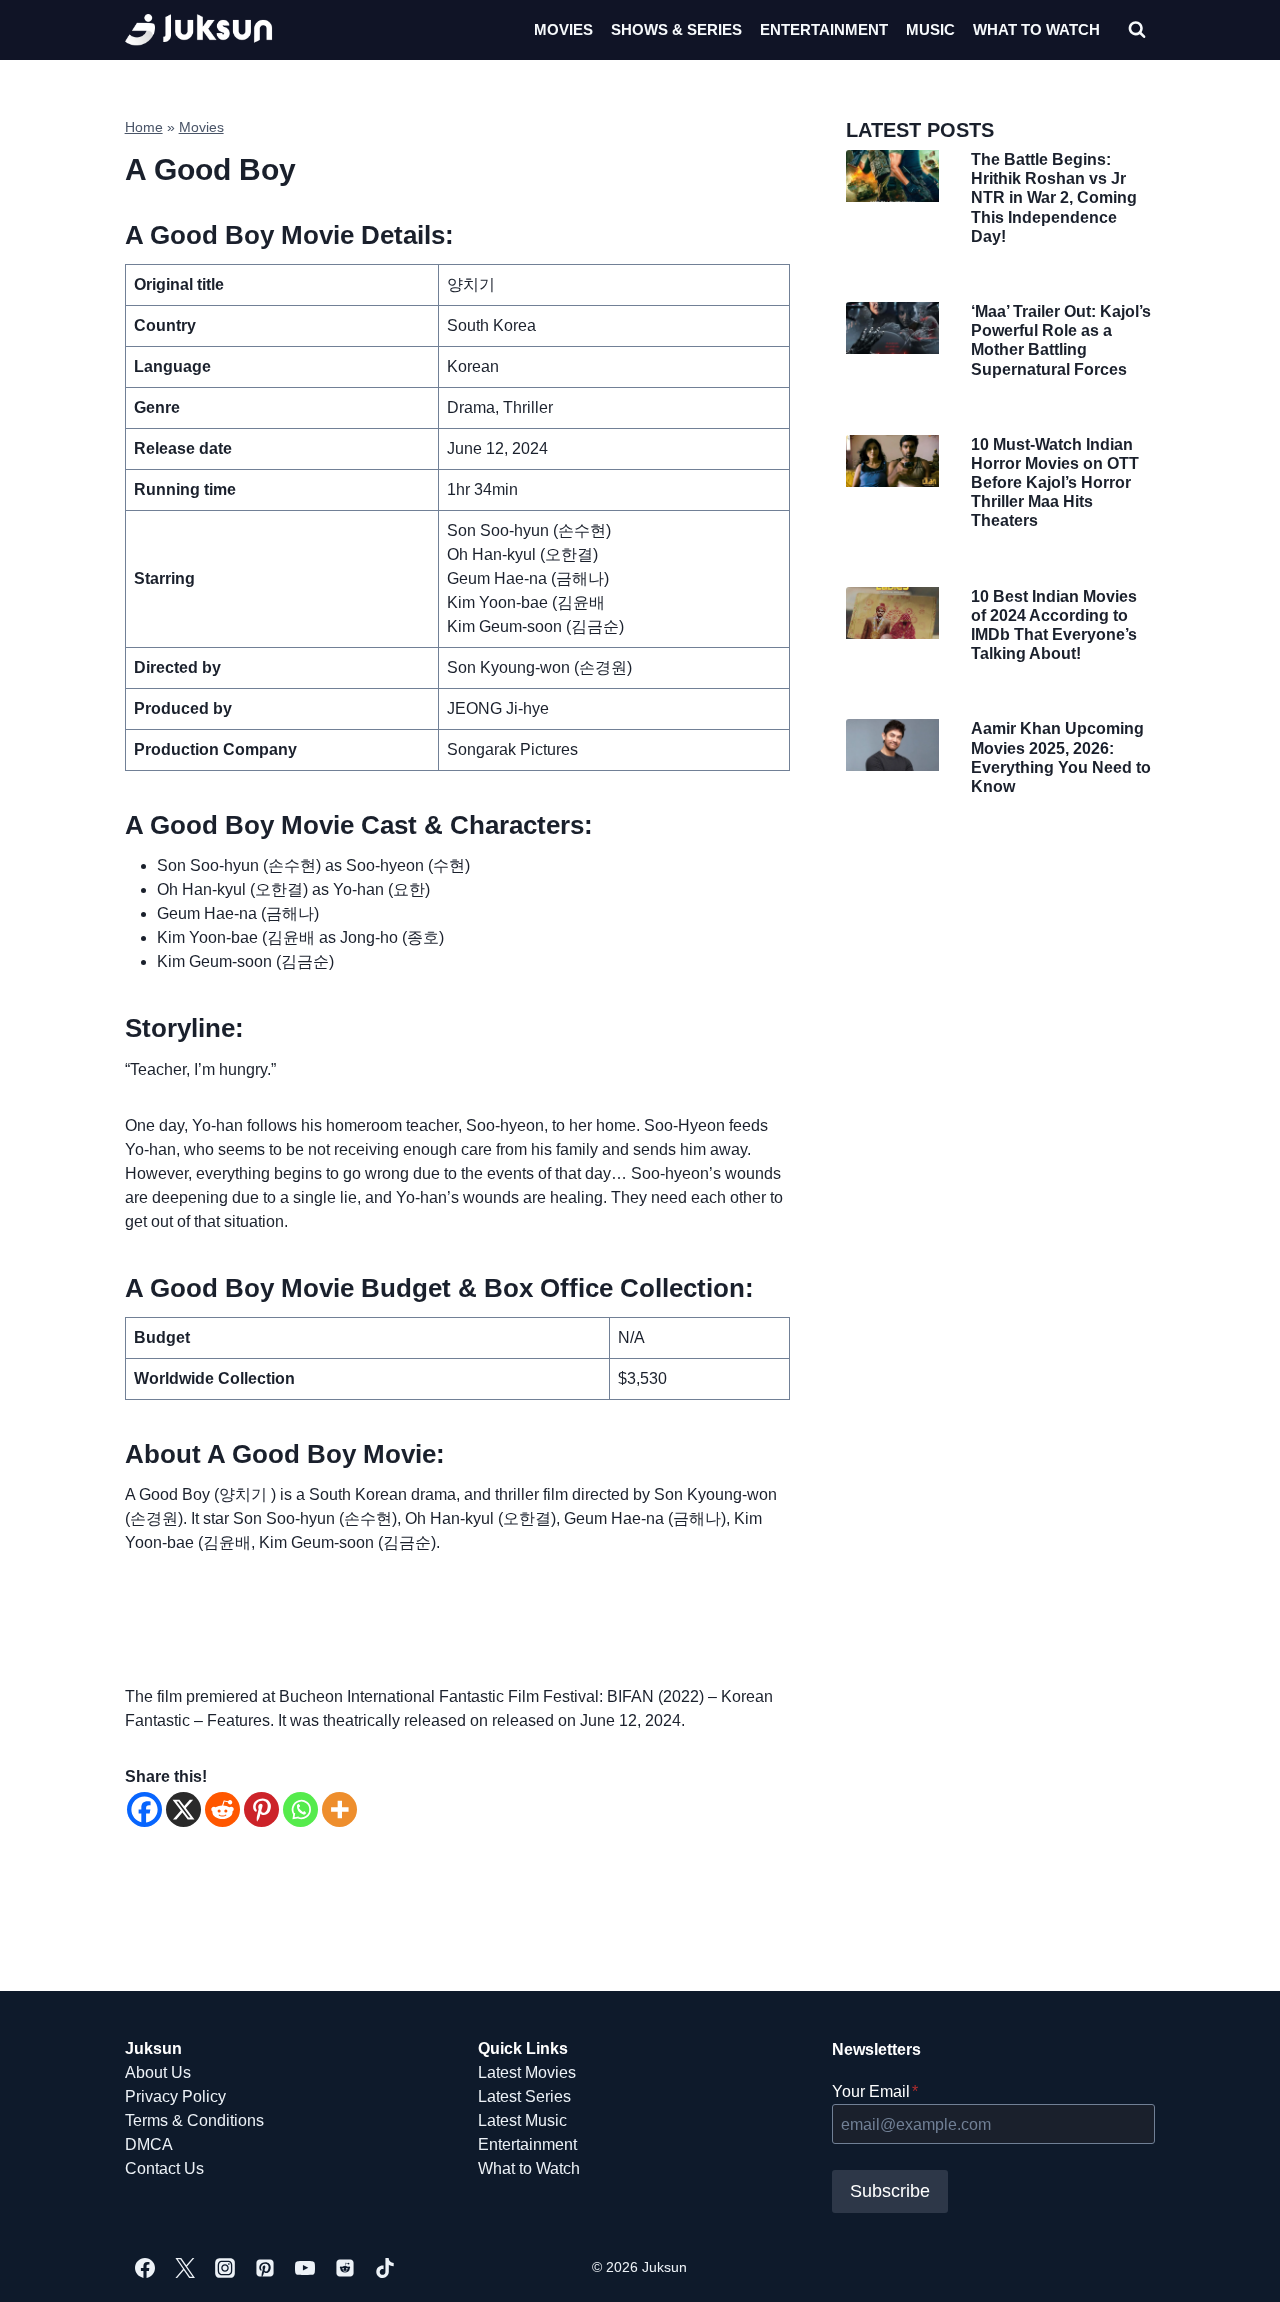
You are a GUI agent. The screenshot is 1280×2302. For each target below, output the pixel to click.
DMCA (149, 2144)
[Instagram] (225, 2268)
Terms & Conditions (194, 2120)
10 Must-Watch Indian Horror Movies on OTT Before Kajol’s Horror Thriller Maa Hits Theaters (1055, 483)
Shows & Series (676, 29)
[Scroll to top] (1232, 2264)
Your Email (875, 2091)
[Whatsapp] (300, 1809)
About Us (158, 2072)
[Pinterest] (261, 1809)
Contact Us (164, 2168)
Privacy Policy (175, 2096)
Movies (563, 29)
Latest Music (522, 2120)
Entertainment (824, 29)
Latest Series (524, 2096)
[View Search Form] (1137, 30)
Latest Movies (527, 2072)
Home (144, 127)
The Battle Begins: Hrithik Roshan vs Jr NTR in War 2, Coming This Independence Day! (1054, 198)
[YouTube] (305, 2268)
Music (930, 29)
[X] (183, 1809)
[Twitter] (185, 2268)
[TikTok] (385, 2268)
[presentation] (892, 176)
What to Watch (529, 2168)
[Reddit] (222, 1809)
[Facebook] (144, 1809)
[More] (339, 1809)
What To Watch (1036, 29)
